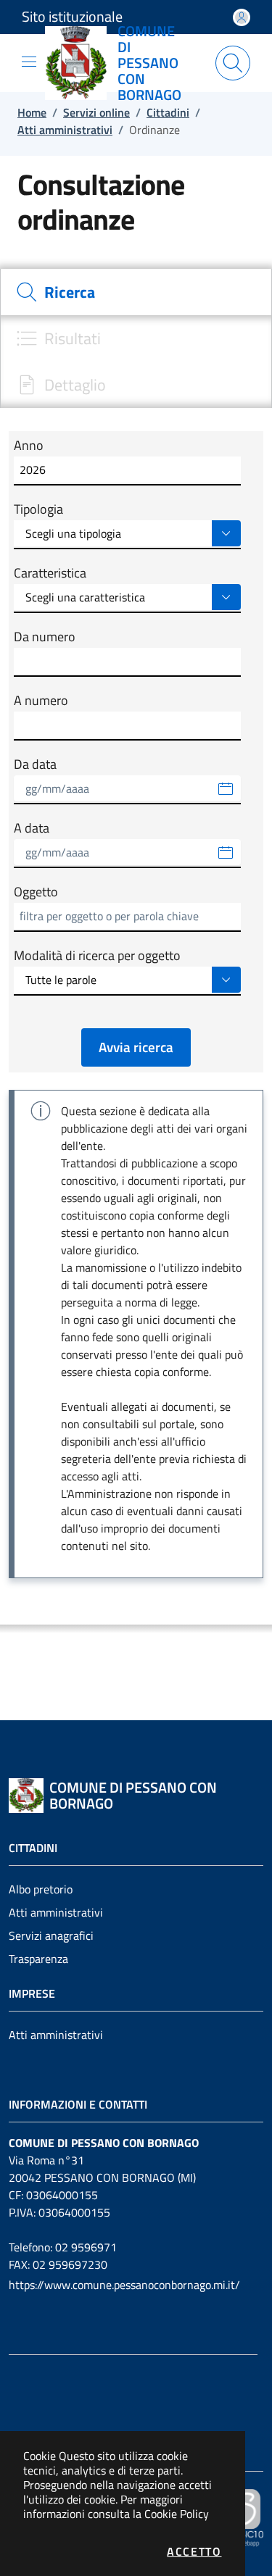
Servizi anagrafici (51, 1935)
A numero (41, 701)
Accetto (194, 2551)
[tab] (136, 292)
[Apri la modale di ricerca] (233, 63)
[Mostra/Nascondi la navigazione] (29, 62)
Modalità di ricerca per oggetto (97, 956)
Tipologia (38, 509)
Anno (29, 446)
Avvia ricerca (136, 1047)
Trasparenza (38, 1959)
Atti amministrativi (56, 1912)
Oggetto (36, 892)
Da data (35, 764)
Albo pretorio (41, 1889)
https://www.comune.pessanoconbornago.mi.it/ (124, 2285)
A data (32, 828)
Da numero (45, 637)
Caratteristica (50, 573)
